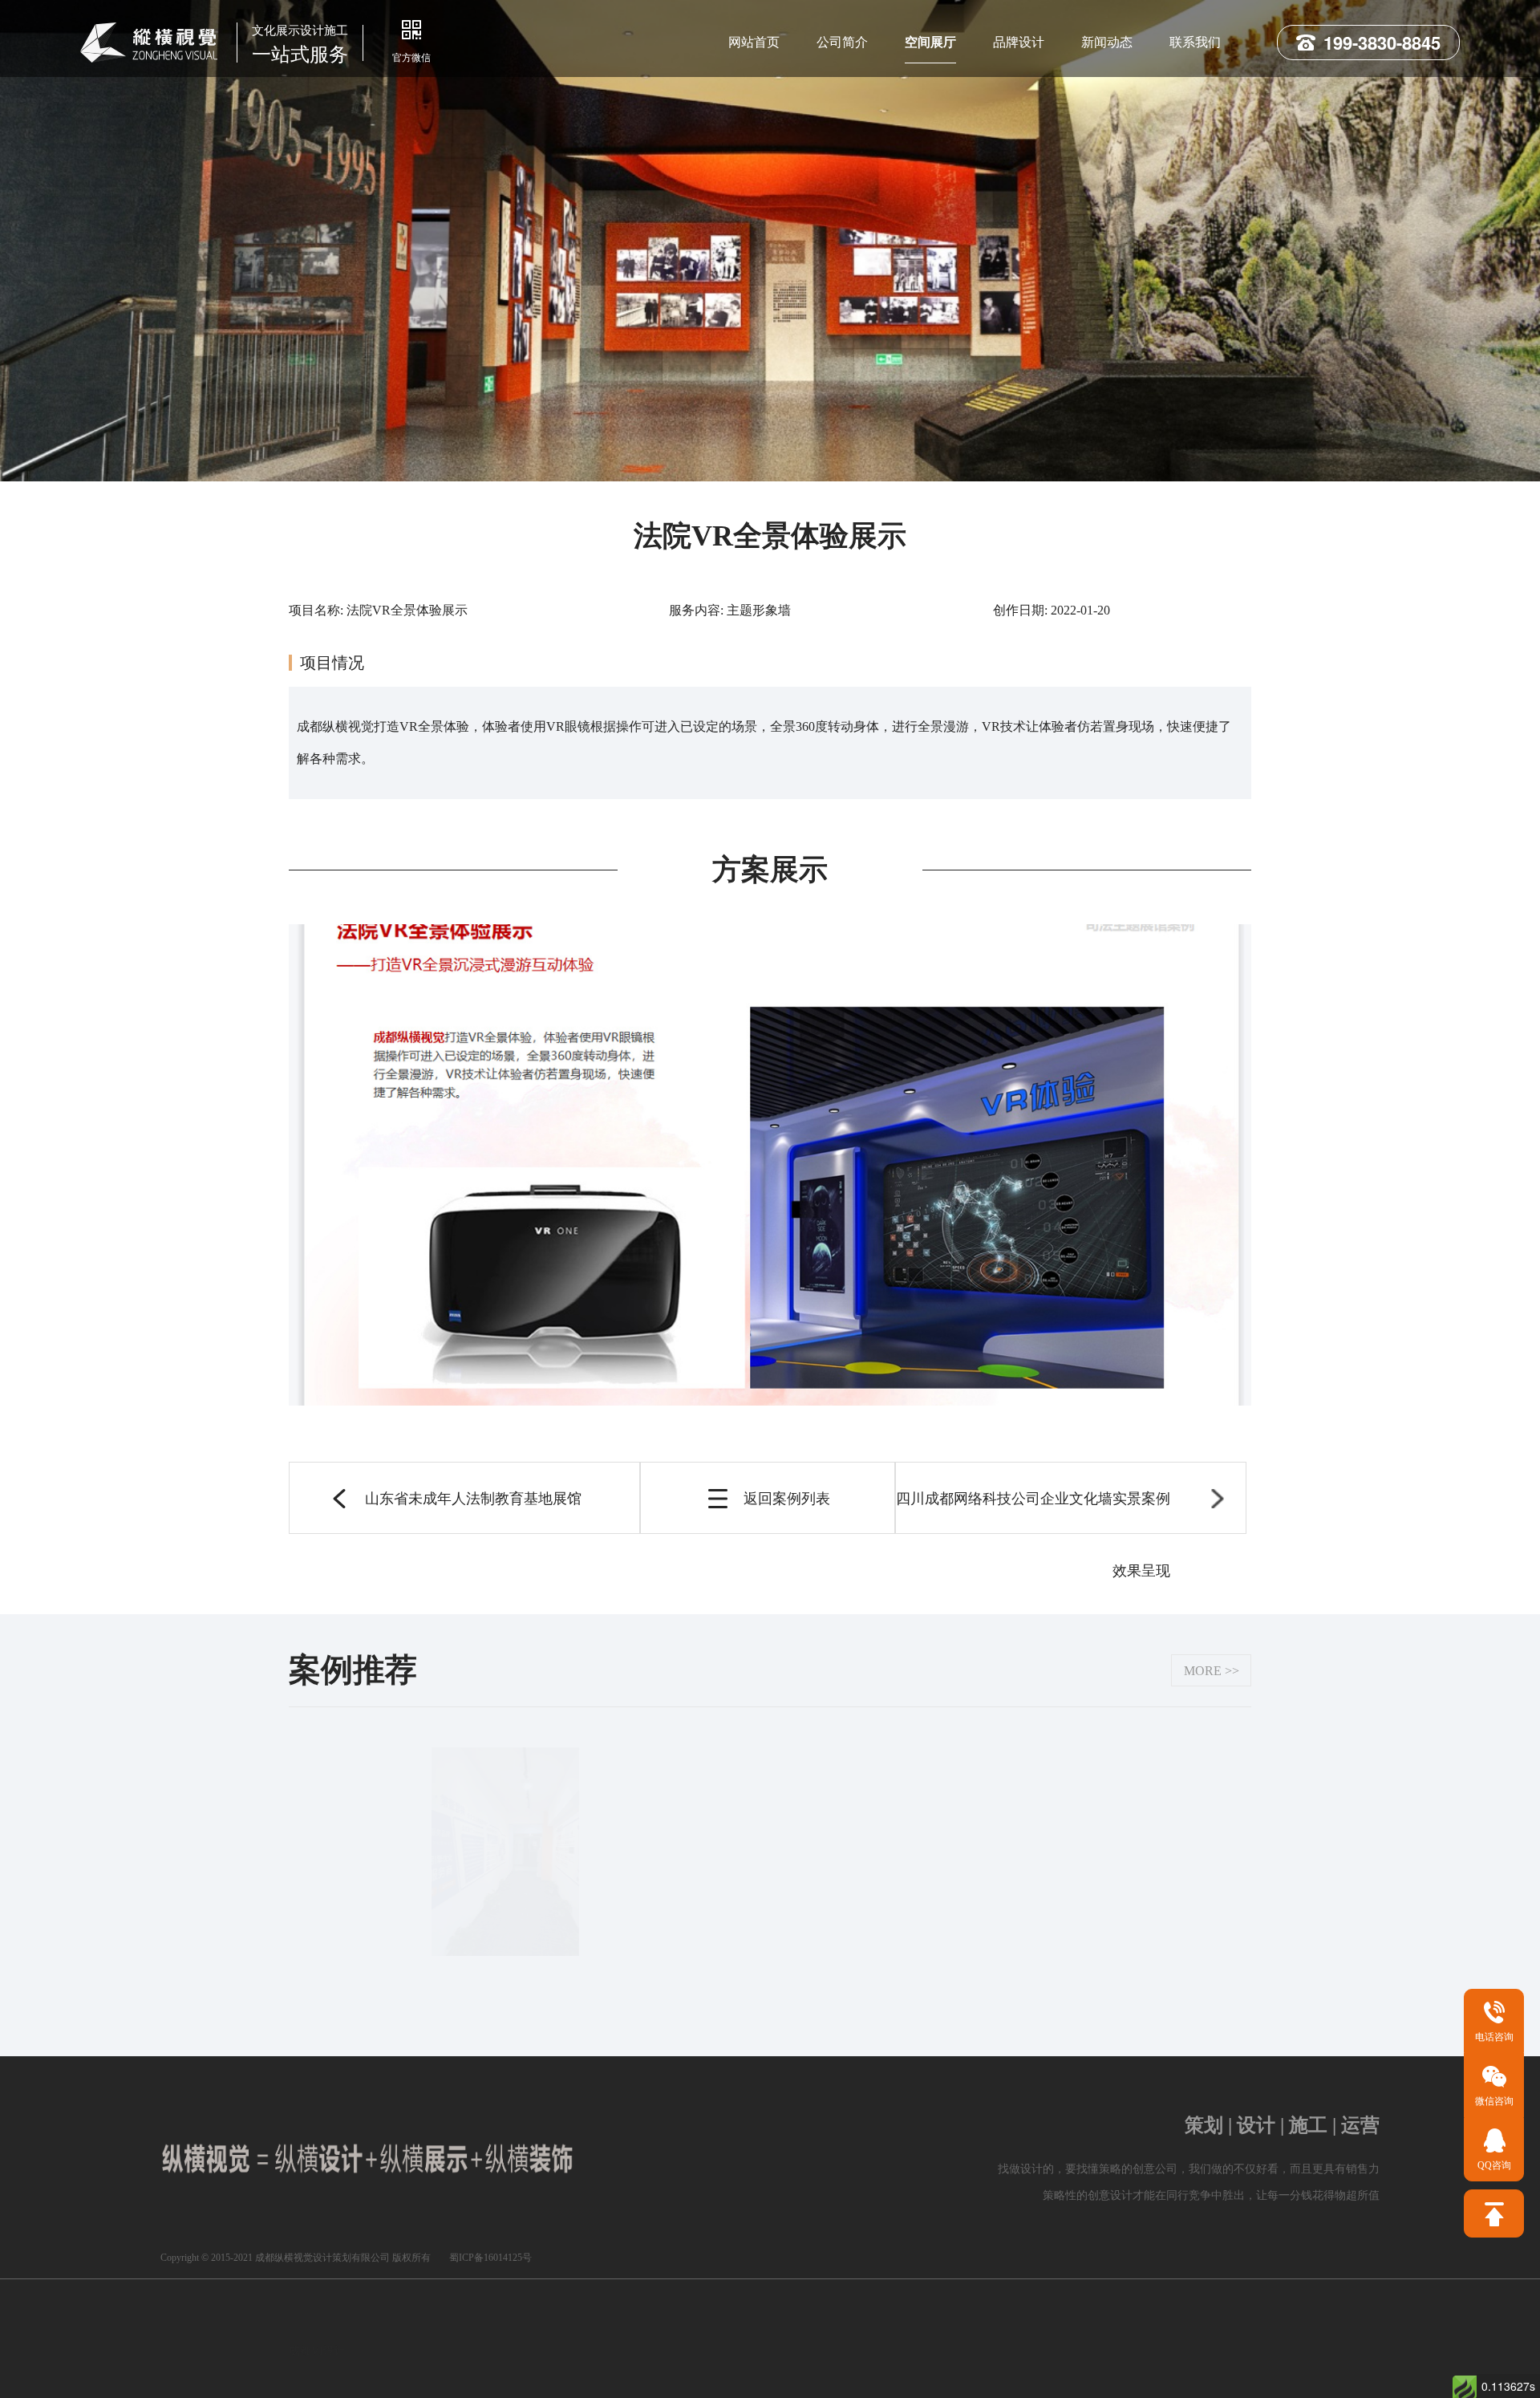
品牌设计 (1019, 42)
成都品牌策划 (701, 2379)
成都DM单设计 (894, 2379)
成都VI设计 (317, 2325)
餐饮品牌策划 (991, 2379)
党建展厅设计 (1112, 2325)
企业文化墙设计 (894, 2325)
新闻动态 (1107, 42)
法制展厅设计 (417, 2362)
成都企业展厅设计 (1006, 2325)
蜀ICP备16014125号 (490, 2258)
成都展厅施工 (796, 2379)
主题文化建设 (606, 2379)
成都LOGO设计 (411, 2325)
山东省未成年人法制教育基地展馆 (473, 1499)
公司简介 (842, 42)
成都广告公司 (510, 2325)
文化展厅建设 (512, 2376)
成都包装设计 (699, 2325)
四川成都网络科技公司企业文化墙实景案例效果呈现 (1033, 1512)
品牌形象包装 (322, 2355)
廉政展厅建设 (1086, 2379)
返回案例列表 (787, 1499)
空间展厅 (930, 42)
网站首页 (754, 42)
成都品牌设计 (794, 2325)
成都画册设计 (605, 2325)
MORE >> (1212, 1671)
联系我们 (1195, 42)
